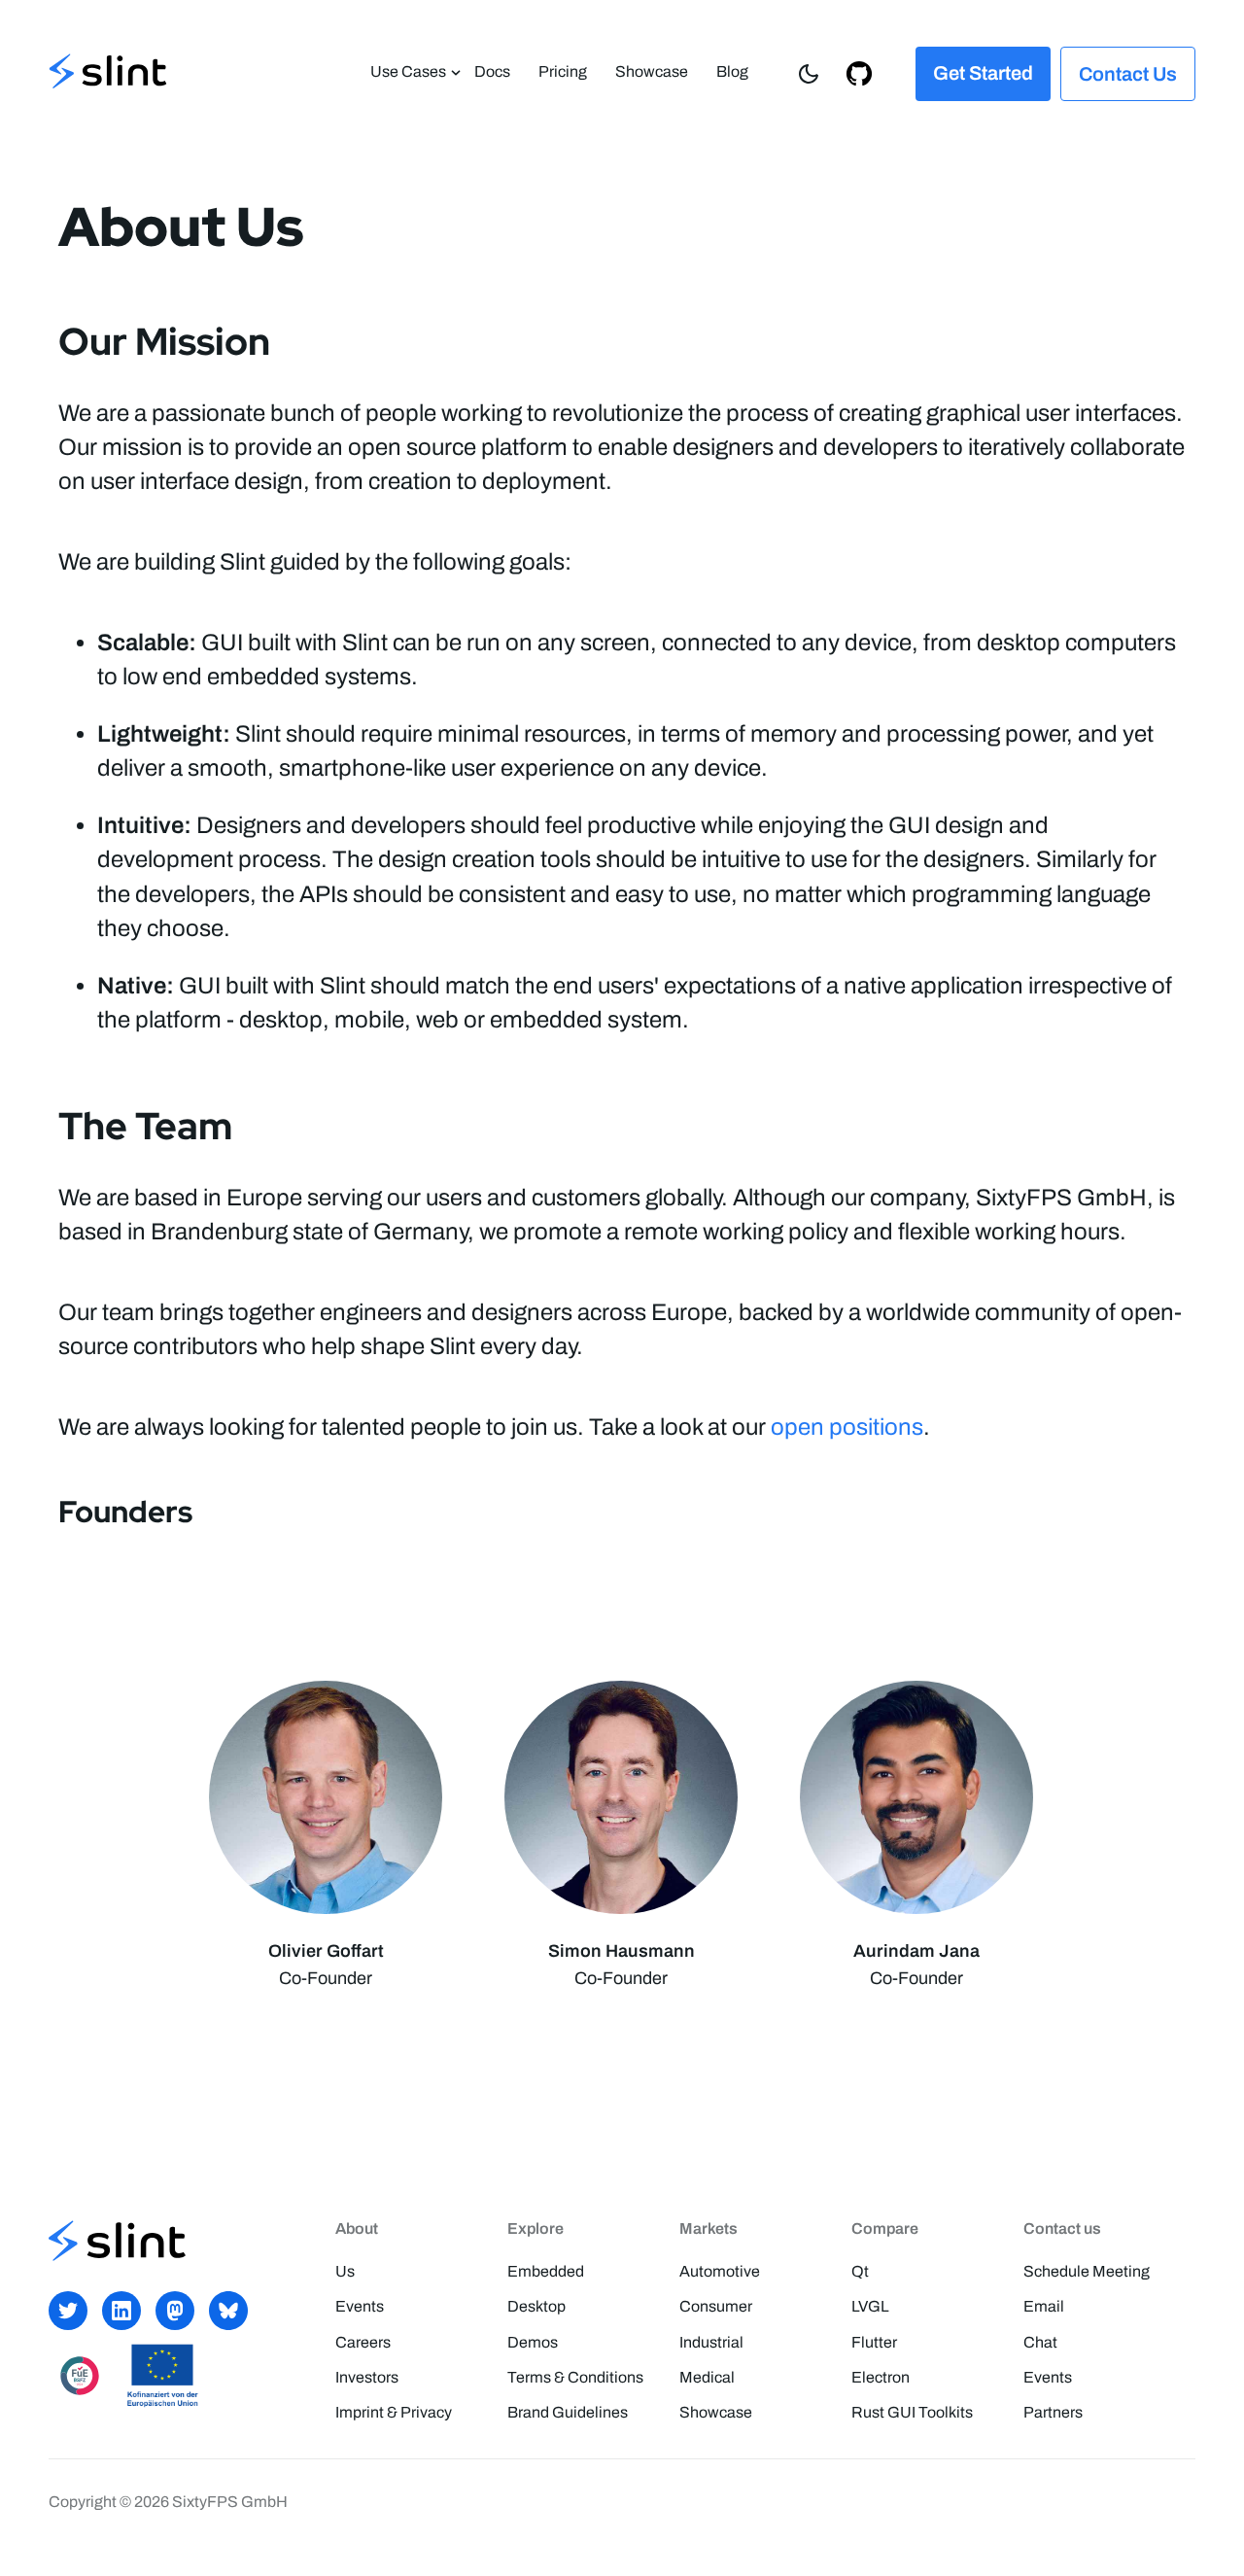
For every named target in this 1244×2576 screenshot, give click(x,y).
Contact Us (1128, 74)
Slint (108, 73)
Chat (1040, 2342)
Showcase (652, 71)
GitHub (859, 72)
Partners (1053, 2412)
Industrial (711, 2342)
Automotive (720, 2271)
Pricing (563, 71)
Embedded (546, 2271)
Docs (492, 71)
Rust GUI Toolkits (912, 2412)
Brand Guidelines (568, 2412)
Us (345, 2271)
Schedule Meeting (1087, 2271)
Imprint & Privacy (394, 2412)
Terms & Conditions (575, 2377)
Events (360, 2306)
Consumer (716, 2306)
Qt (860, 2271)
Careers (363, 2342)
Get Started (983, 73)
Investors (367, 2377)
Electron (881, 2377)
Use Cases (408, 71)
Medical (707, 2377)
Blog (732, 71)
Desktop (536, 2306)
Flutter (874, 2342)
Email (1044, 2306)
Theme (809, 72)
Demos (533, 2342)
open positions (847, 1427)
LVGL (870, 2306)
